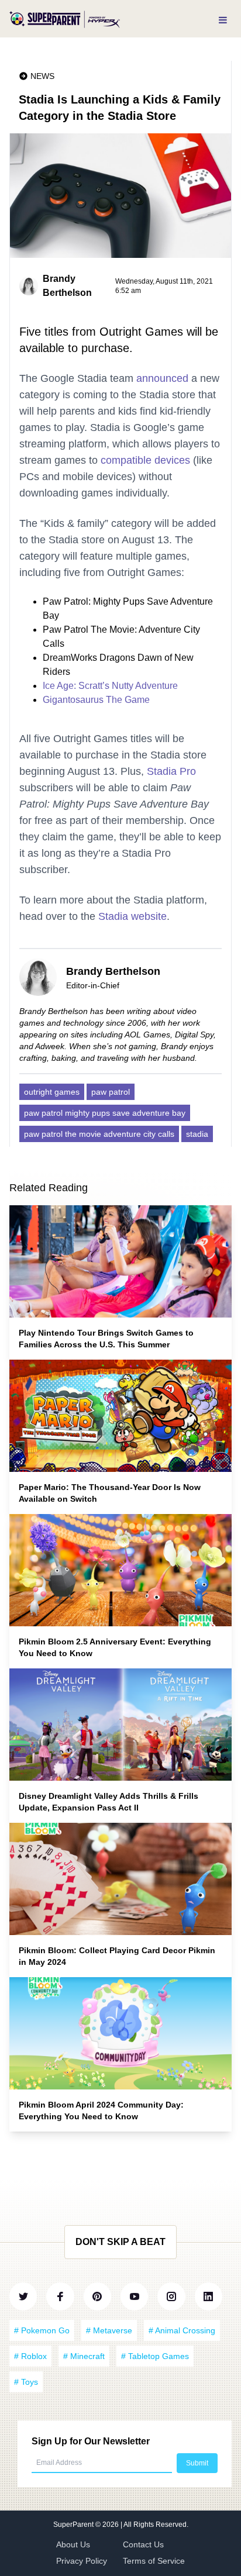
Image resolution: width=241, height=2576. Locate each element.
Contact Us (143, 2544)
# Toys (26, 2382)
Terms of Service (154, 2561)
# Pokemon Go (42, 2330)
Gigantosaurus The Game (96, 700)
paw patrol (111, 1092)
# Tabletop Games (155, 2356)
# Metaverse (109, 2330)
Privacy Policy (82, 2561)
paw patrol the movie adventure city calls (99, 1134)
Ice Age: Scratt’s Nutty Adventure (110, 686)
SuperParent (74, 2525)
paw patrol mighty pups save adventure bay (105, 1113)
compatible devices (145, 460)
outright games (52, 1092)
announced (162, 378)
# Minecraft (84, 2356)
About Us (73, 2544)
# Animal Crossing (182, 2330)
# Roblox (30, 2356)
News (42, 76)
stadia (197, 1134)
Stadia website (132, 916)
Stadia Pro (171, 771)
